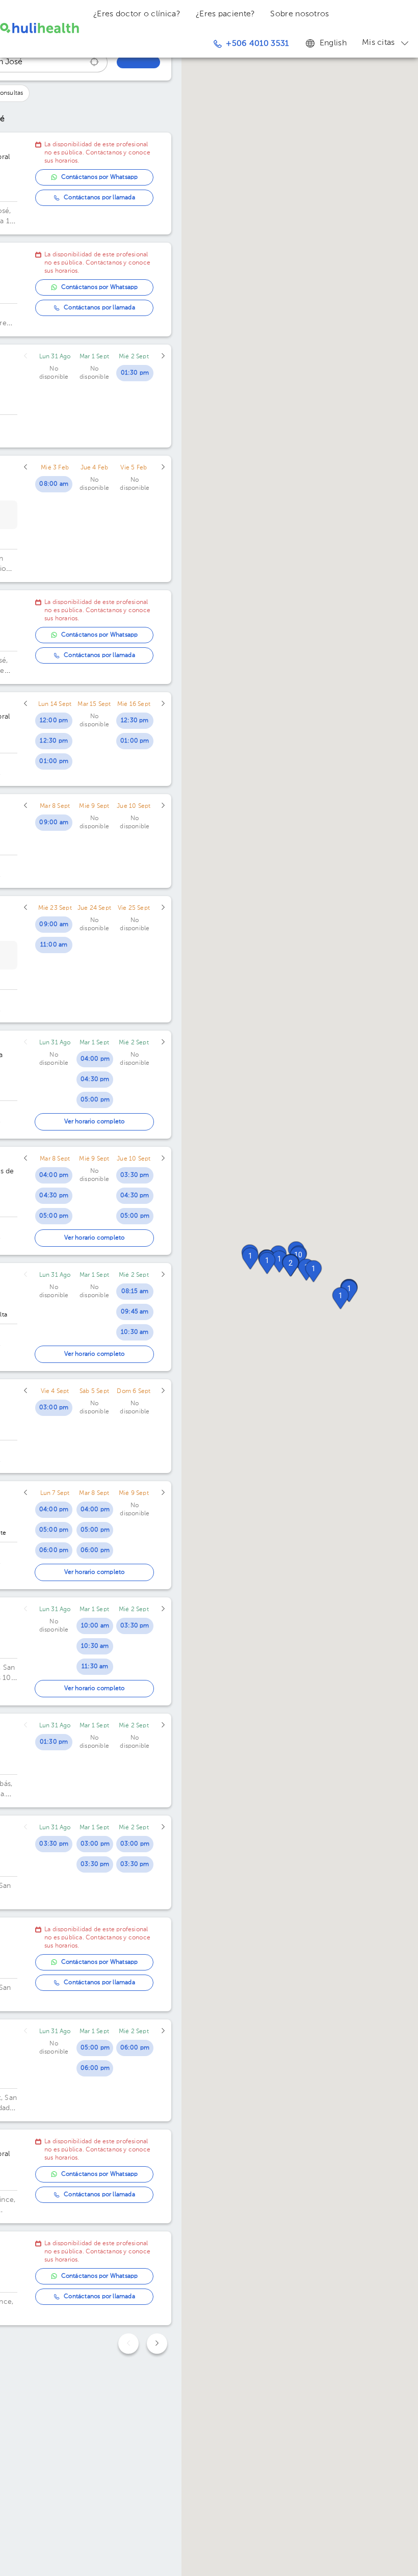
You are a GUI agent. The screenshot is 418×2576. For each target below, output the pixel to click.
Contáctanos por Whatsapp (100, 177)
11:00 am (54, 945)
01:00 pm (54, 761)
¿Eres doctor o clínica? (137, 14)
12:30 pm (54, 741)
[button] (291, 1266)
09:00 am (54, 823)
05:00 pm (95, 1100)
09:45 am (135, 1312)
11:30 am (95, 1667)
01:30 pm (135, 373)
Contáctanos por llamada (99, 198)
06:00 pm (54, 1550)
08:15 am (135, 1292)
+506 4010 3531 (257, 44)
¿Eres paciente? (226, 14)
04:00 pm (95, 1059)
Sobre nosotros (299, 14)
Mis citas (378, 43)
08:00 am (54, 484)
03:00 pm (54, 1408)
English (333, 43)
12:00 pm (54, 721)
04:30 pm (95, 1080)
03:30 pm (135, 1175)
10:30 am (135, 1332)
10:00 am (95, 1626)
